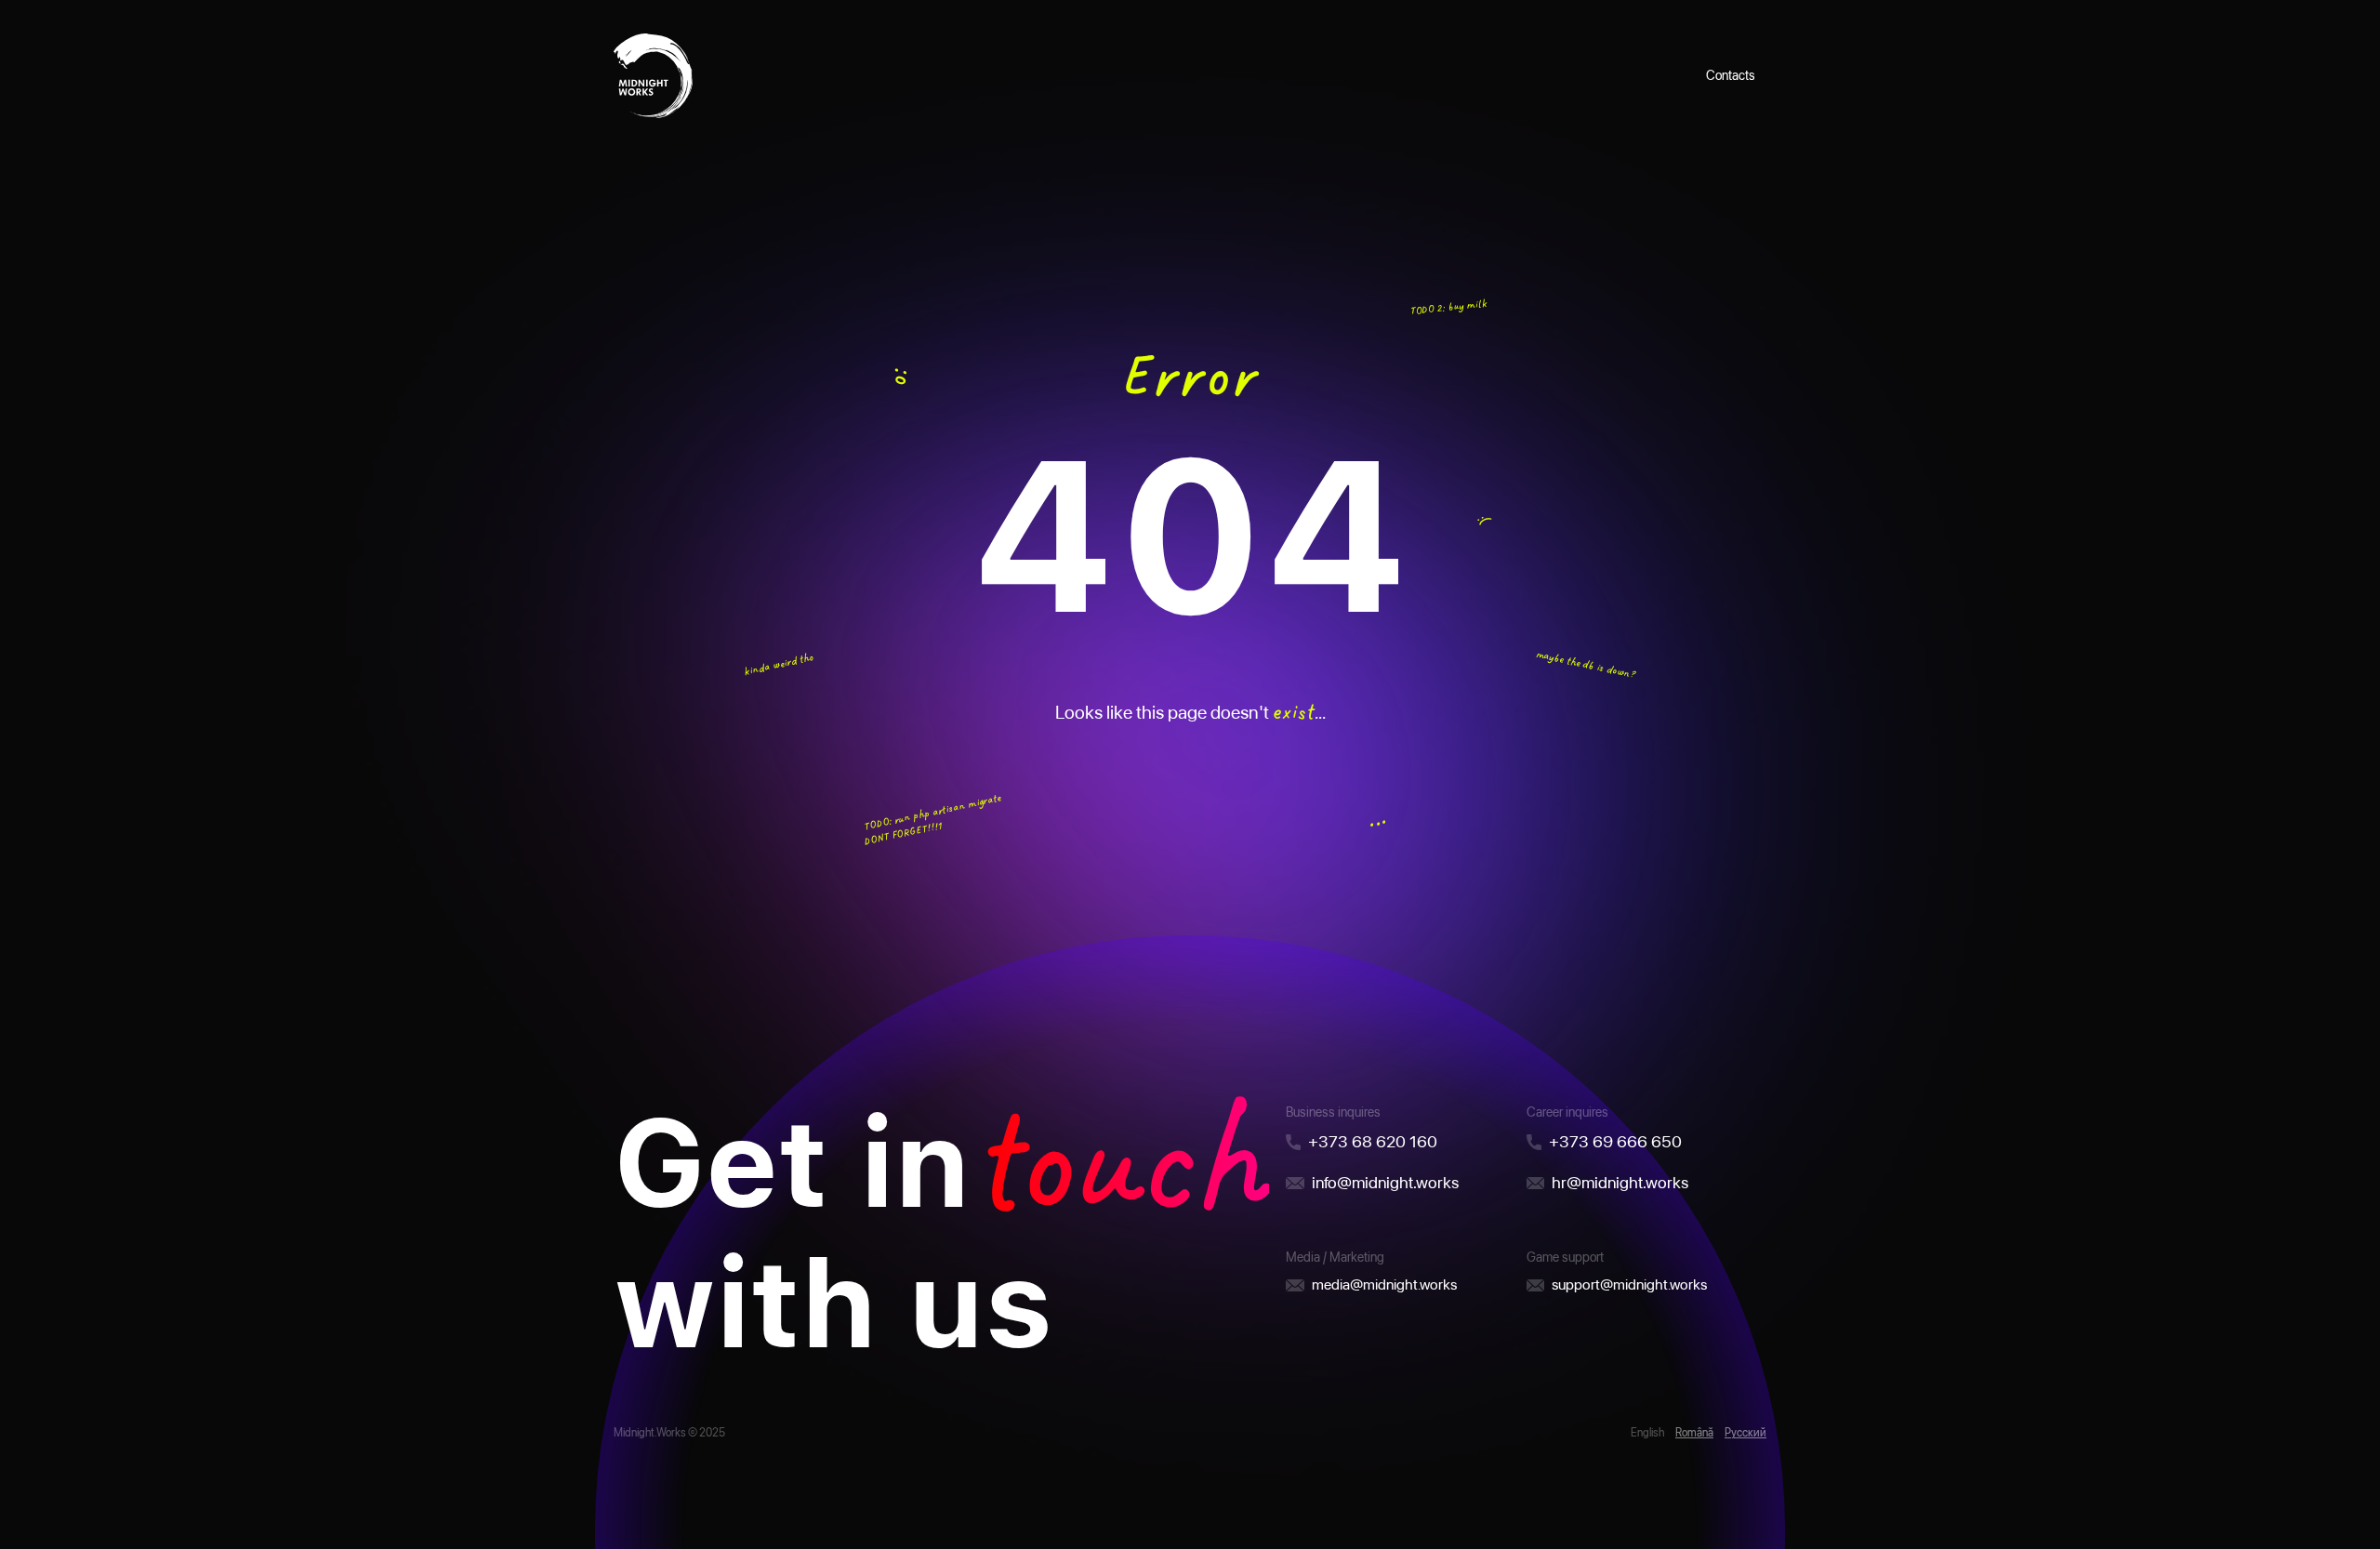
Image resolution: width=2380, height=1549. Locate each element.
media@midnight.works (1384, 1284)
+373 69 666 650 (1615, 1141)
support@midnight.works (1629, 1284)
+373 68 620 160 (1373, 1141)
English (1647, 1433)
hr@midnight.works (1620, 1182)
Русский (1745, 1433)
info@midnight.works (1385, 1182)
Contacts (1731, 75)
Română (1694, 1433)
